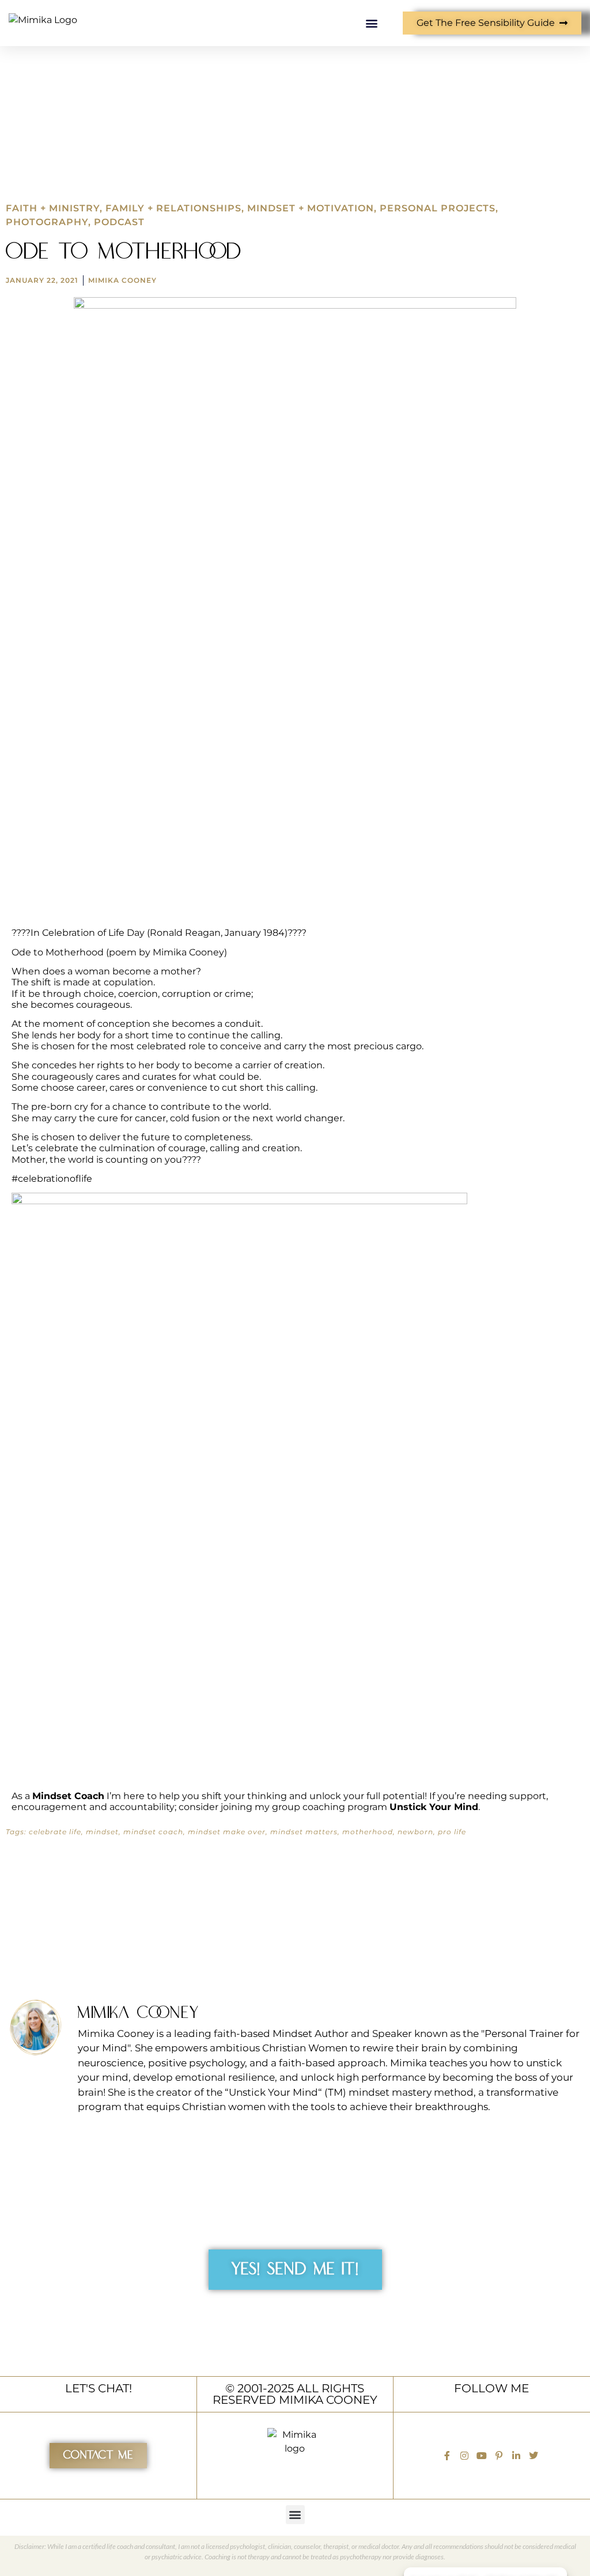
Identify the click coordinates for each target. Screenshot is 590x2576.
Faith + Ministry (53, 208)
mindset (102, 1832)
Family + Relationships (173, 208)
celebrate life (55, 1832)
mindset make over (227, 1832)
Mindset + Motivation (311, 208)
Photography (47, 222)
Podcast (119, 222)
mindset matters (304, 1832)
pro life (452, 1832)
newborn (415, 1832)
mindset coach (153, 1832)
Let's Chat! (99, 2388)
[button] (371, 23)
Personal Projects (438, 208)
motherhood (368, 1832)
